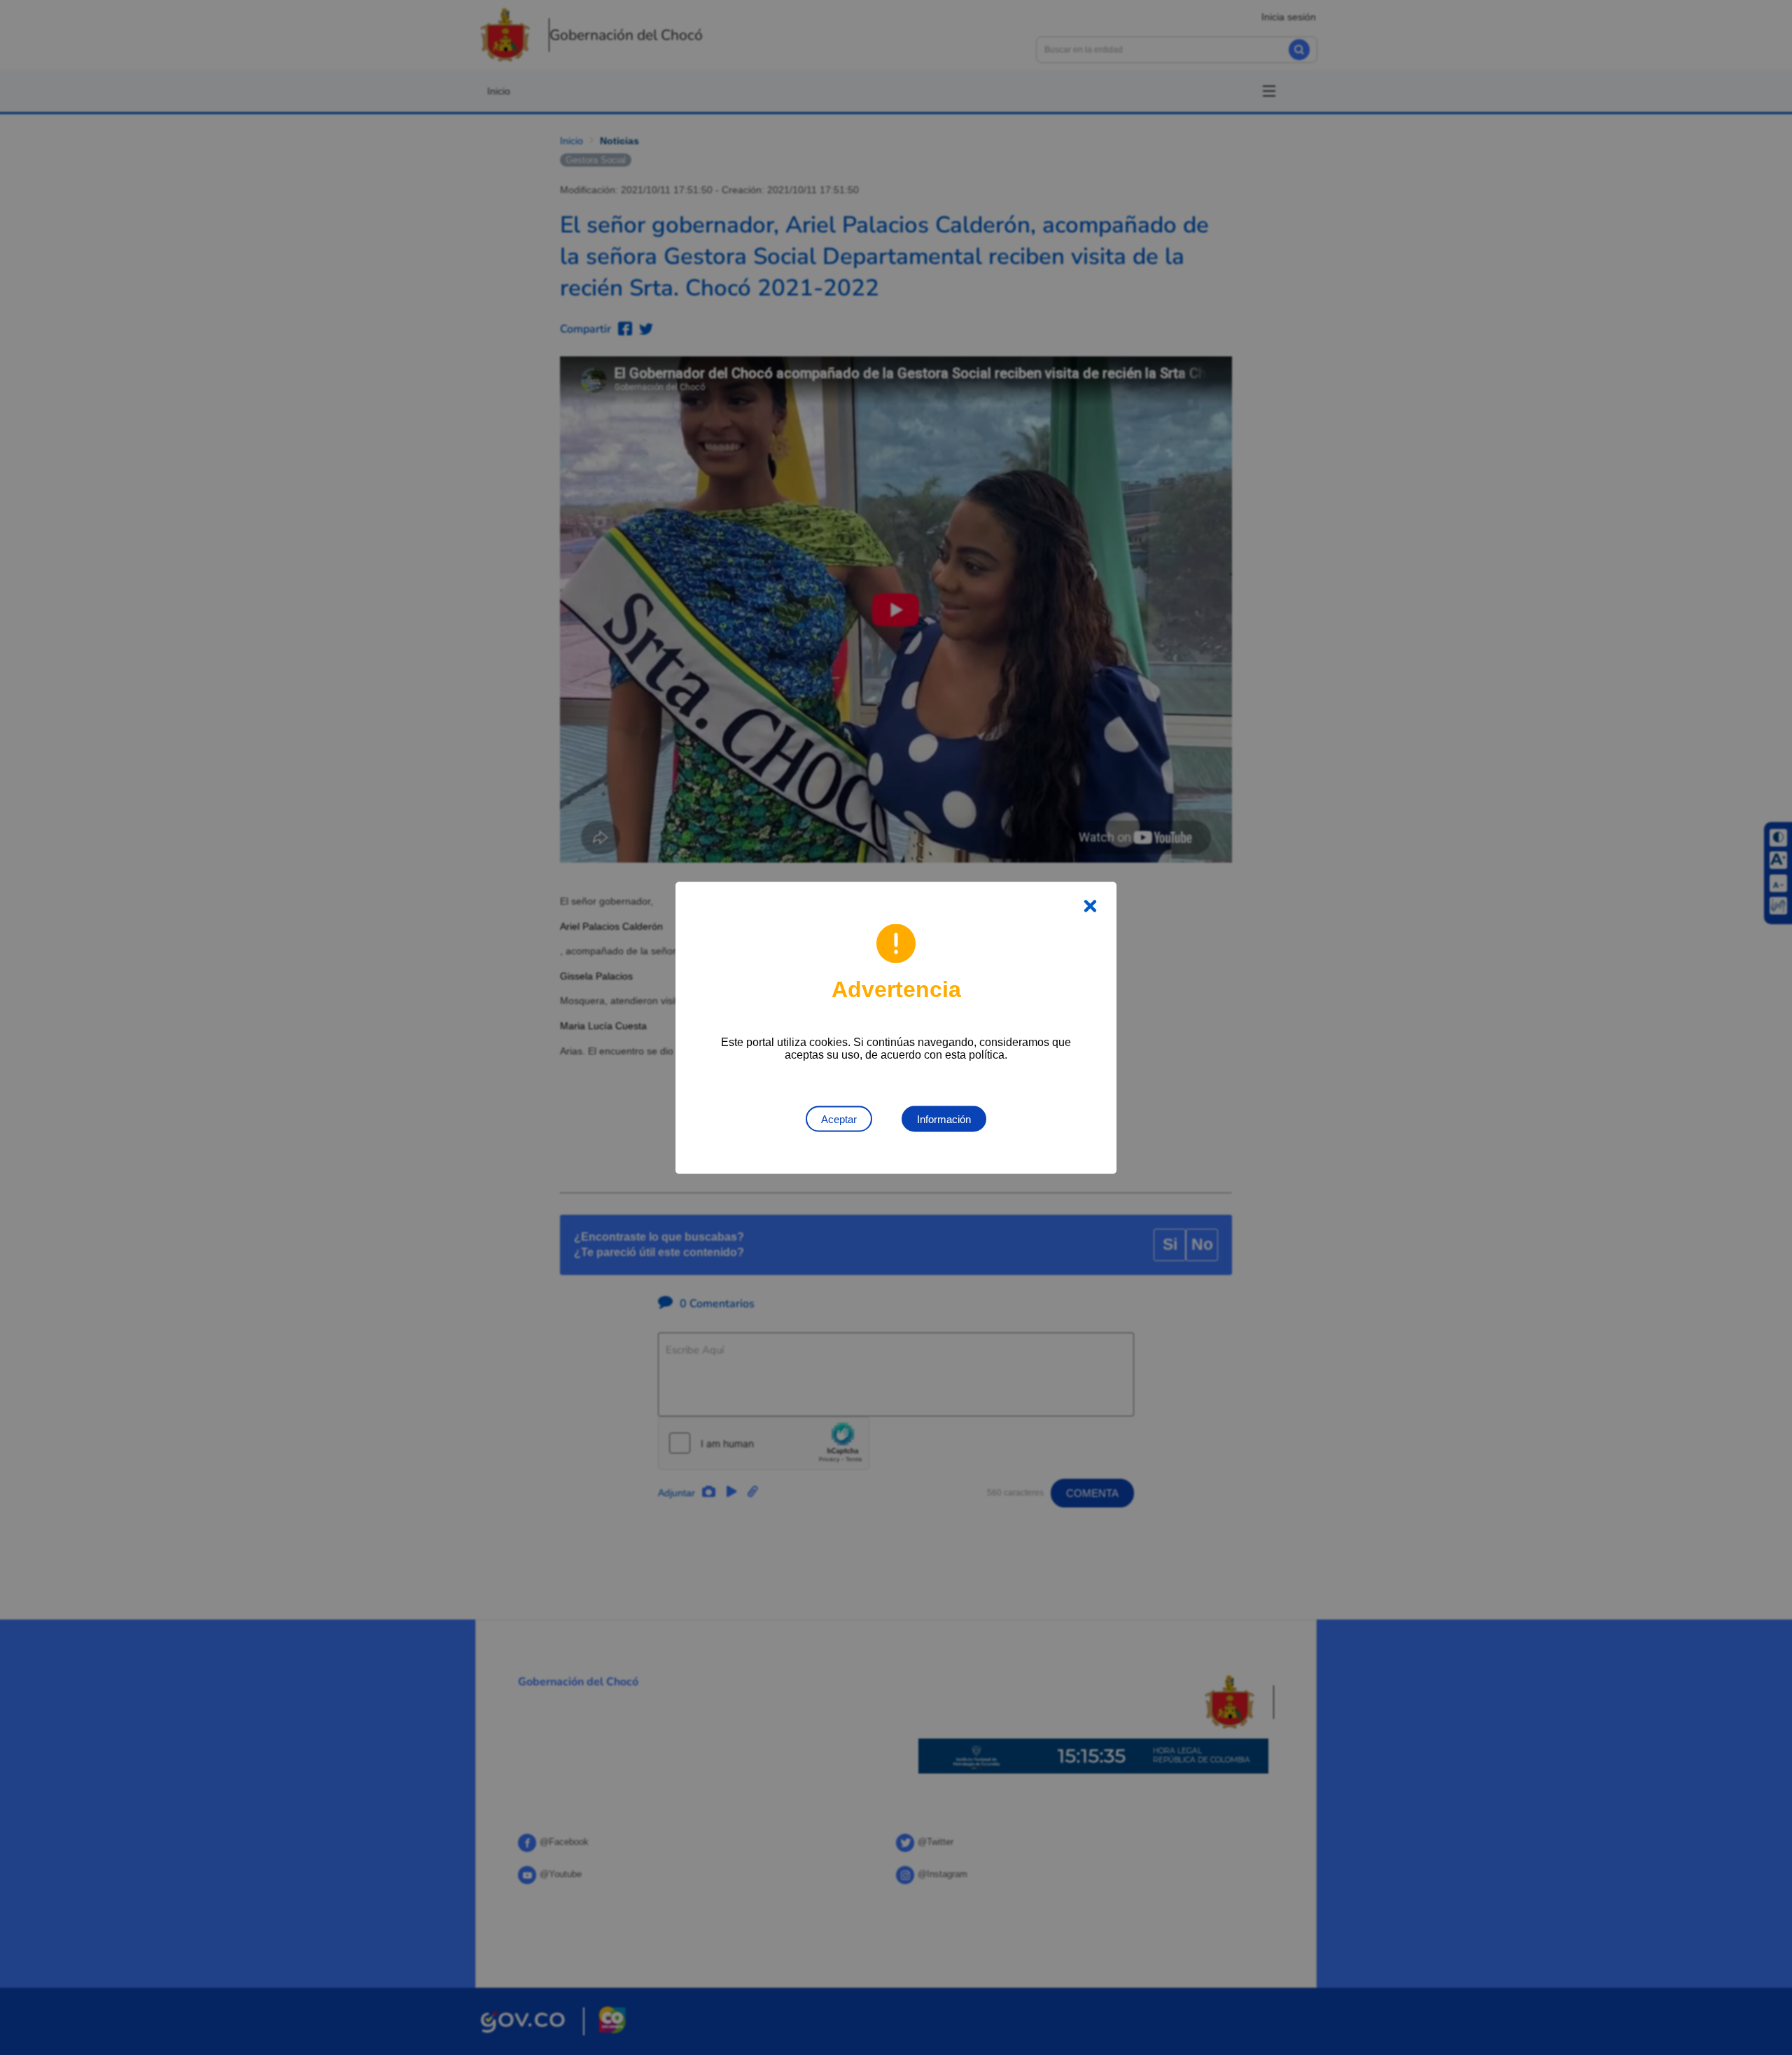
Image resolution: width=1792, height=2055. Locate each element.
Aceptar (839, 1119)
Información (944, 1119)
